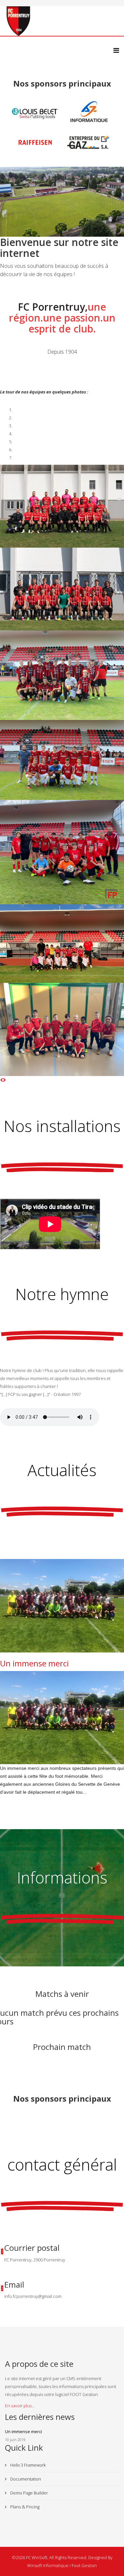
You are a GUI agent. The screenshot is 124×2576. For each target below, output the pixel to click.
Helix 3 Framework (27, 2465)
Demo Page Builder (29, 2493)
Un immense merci (34, 1663)
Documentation (25, 2479)
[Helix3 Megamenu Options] (116, 50)
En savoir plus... (20, 2406)
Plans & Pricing (24, 2507)
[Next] (4, 1080)
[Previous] (1, 1080)
